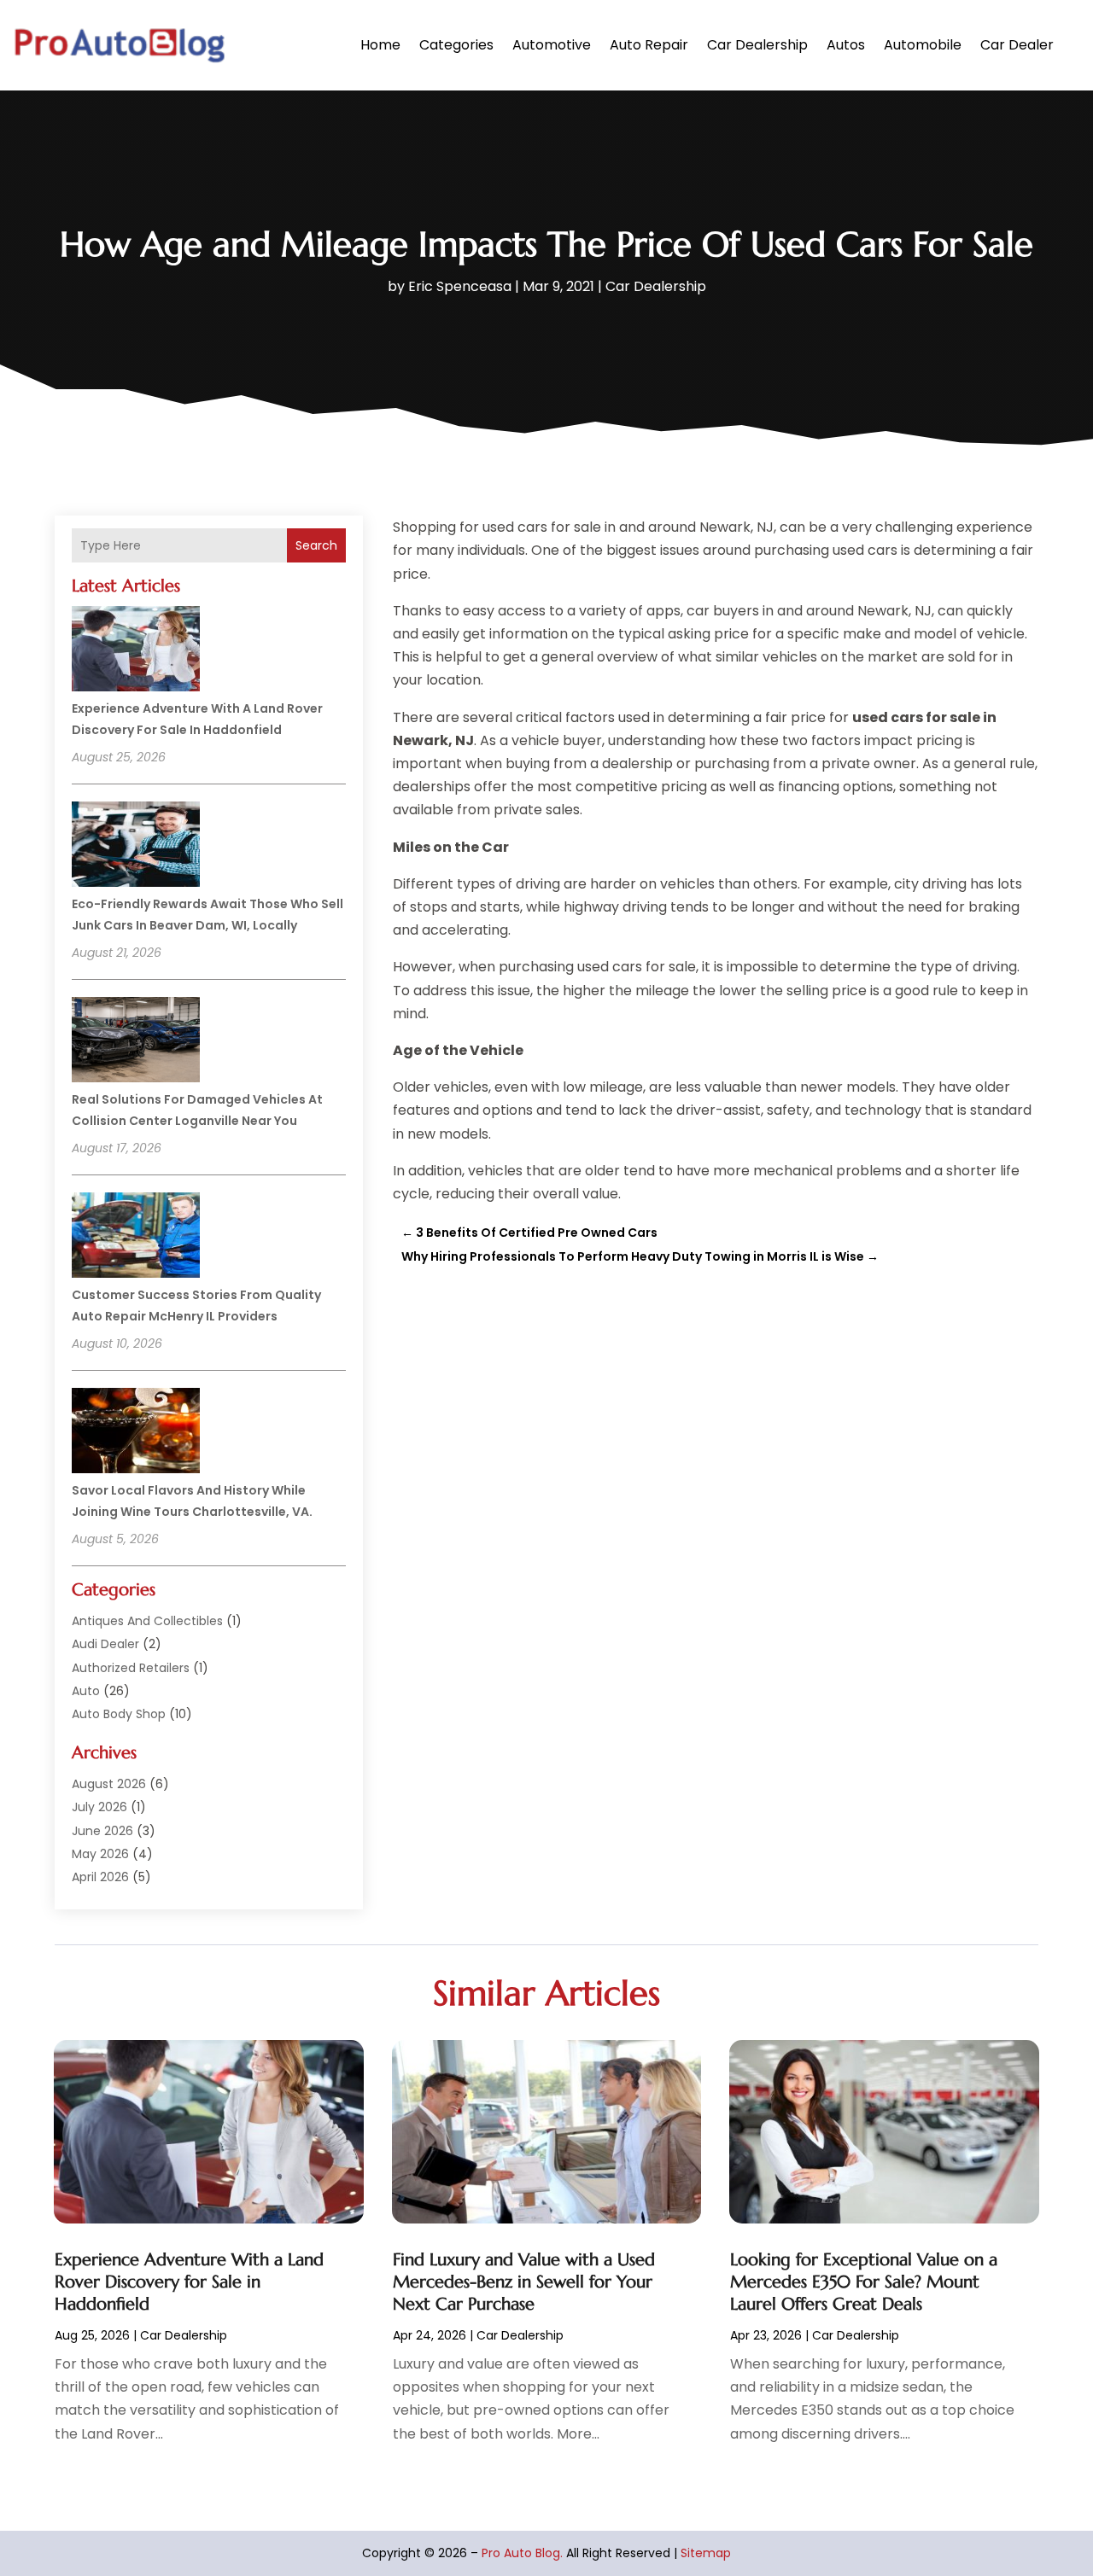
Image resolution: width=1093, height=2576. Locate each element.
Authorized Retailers (131, 1668)
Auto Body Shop (119, 1714)
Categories (456, 45)
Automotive (552, 45)
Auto (86, 1691)
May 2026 (100, 1854)
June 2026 (102, 1831)
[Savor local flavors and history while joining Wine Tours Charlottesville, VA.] (136, 1433)
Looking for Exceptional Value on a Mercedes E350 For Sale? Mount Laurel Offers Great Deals (864, 2282)
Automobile (923, 45)
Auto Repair (649, 45)
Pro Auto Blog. (522, 2553)
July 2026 (99, 1807)
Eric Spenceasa (460, 286)
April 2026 (100, 1877)
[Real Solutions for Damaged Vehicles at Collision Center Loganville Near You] (136, 1042)
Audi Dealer (105, 1644)
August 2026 (109, 1784)
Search (316, 545)
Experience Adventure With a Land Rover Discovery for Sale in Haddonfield (189, 2282)
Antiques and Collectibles (147, 1621)
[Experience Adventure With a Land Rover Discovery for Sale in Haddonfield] (136, 651)
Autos (846, 45)
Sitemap (706, 2553)
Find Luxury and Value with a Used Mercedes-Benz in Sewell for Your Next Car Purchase (524, 2282)
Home (380, 45)
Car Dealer (1017, 45)
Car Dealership (757, 45)
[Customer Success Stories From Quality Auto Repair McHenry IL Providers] (136, 1238)
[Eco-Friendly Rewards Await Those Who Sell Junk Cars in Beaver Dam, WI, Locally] (136, 847)
